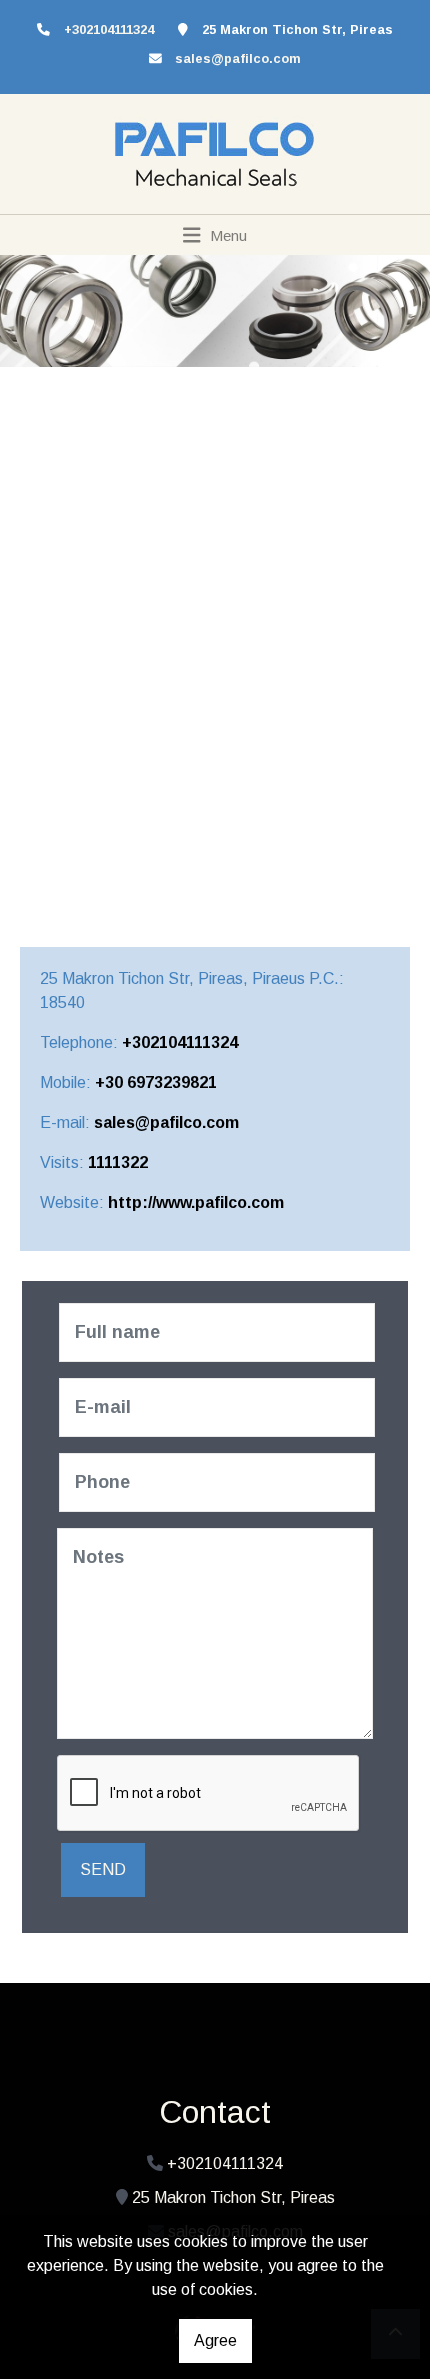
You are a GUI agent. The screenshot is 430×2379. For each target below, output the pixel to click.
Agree (215, 2340)
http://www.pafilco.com (196, 1202)
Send (103, 1869)
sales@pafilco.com (238, 58)
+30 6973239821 (156, 1082)
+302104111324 (180, 1042)
